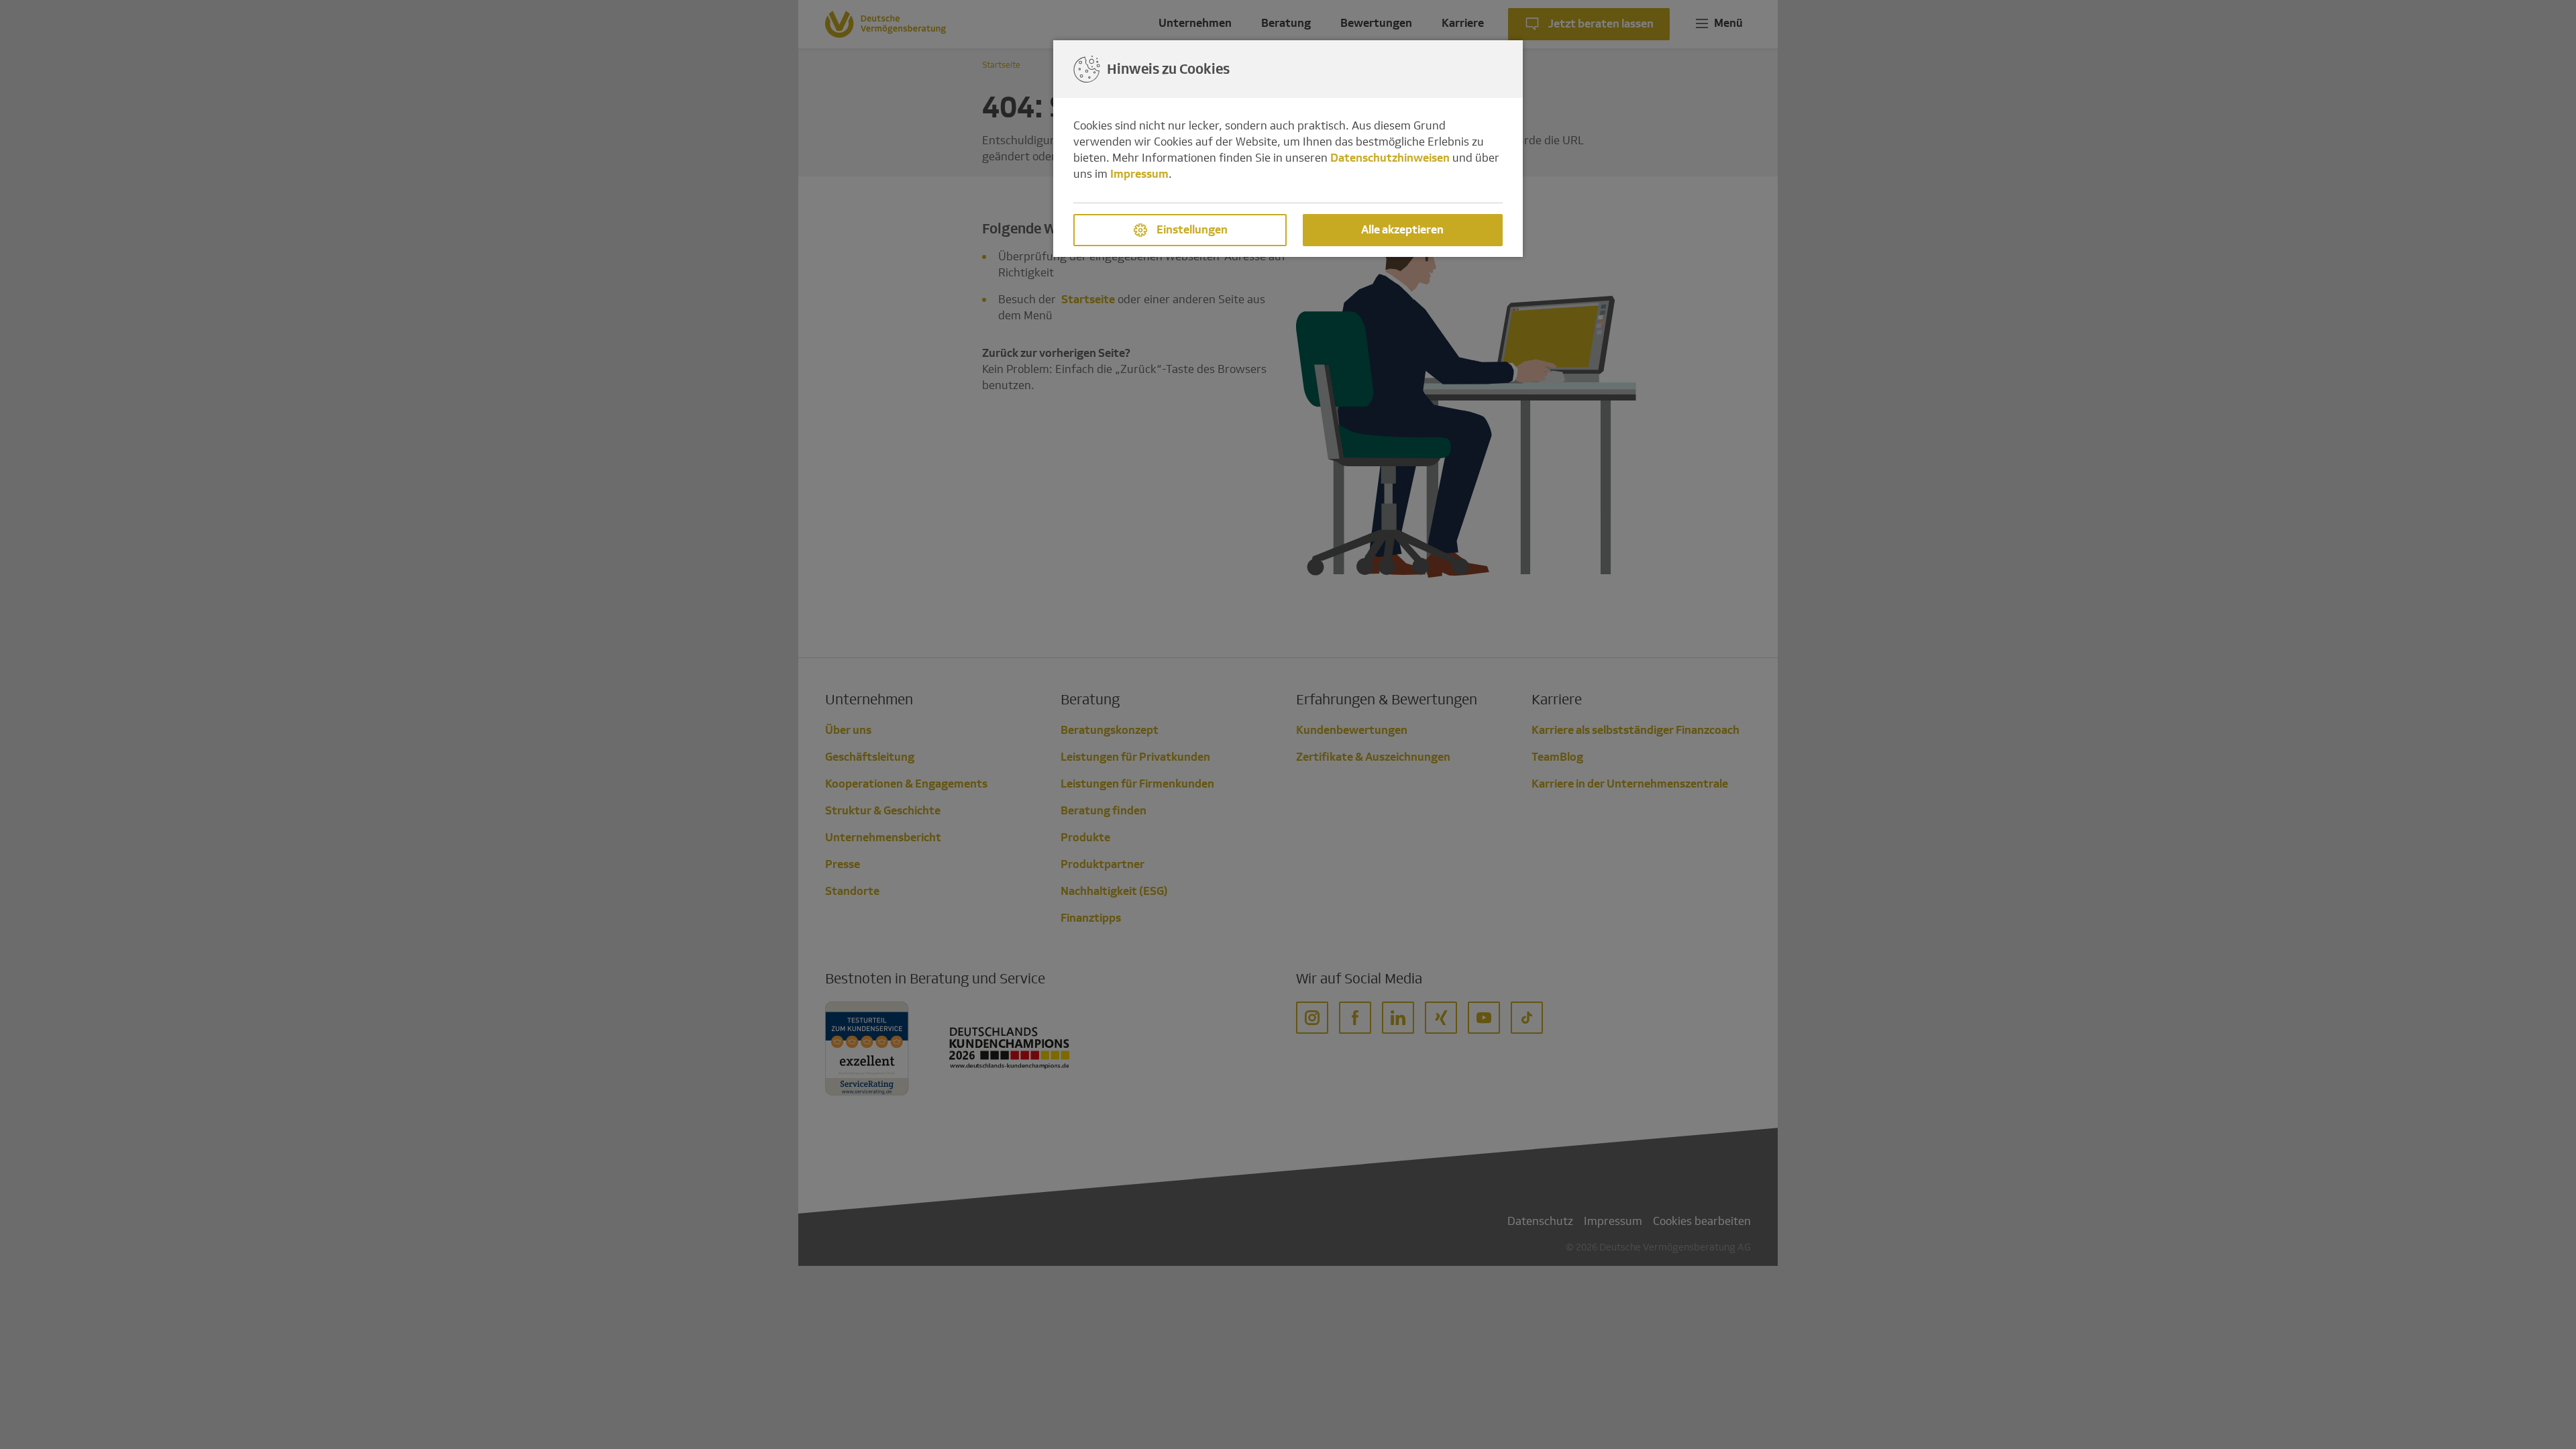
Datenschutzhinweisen (1390, 158)
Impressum (1139, 174)
